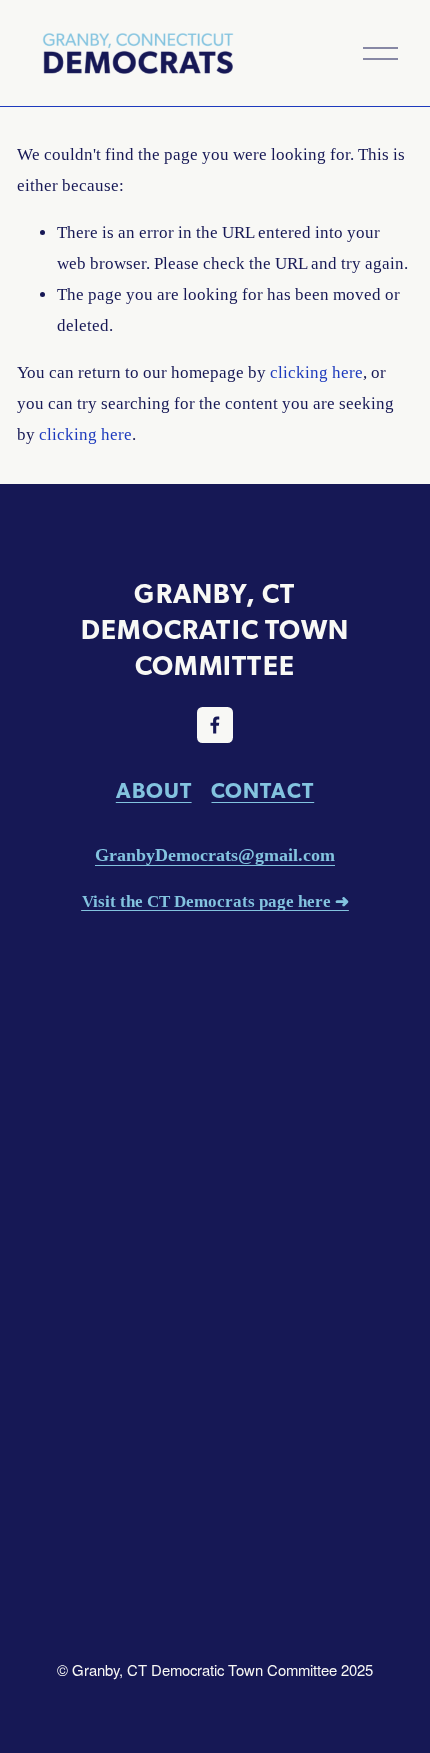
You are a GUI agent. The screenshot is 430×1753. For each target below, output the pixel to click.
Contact (262, 791)
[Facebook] (215, 725)
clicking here (316, 372)
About (154, 791)
